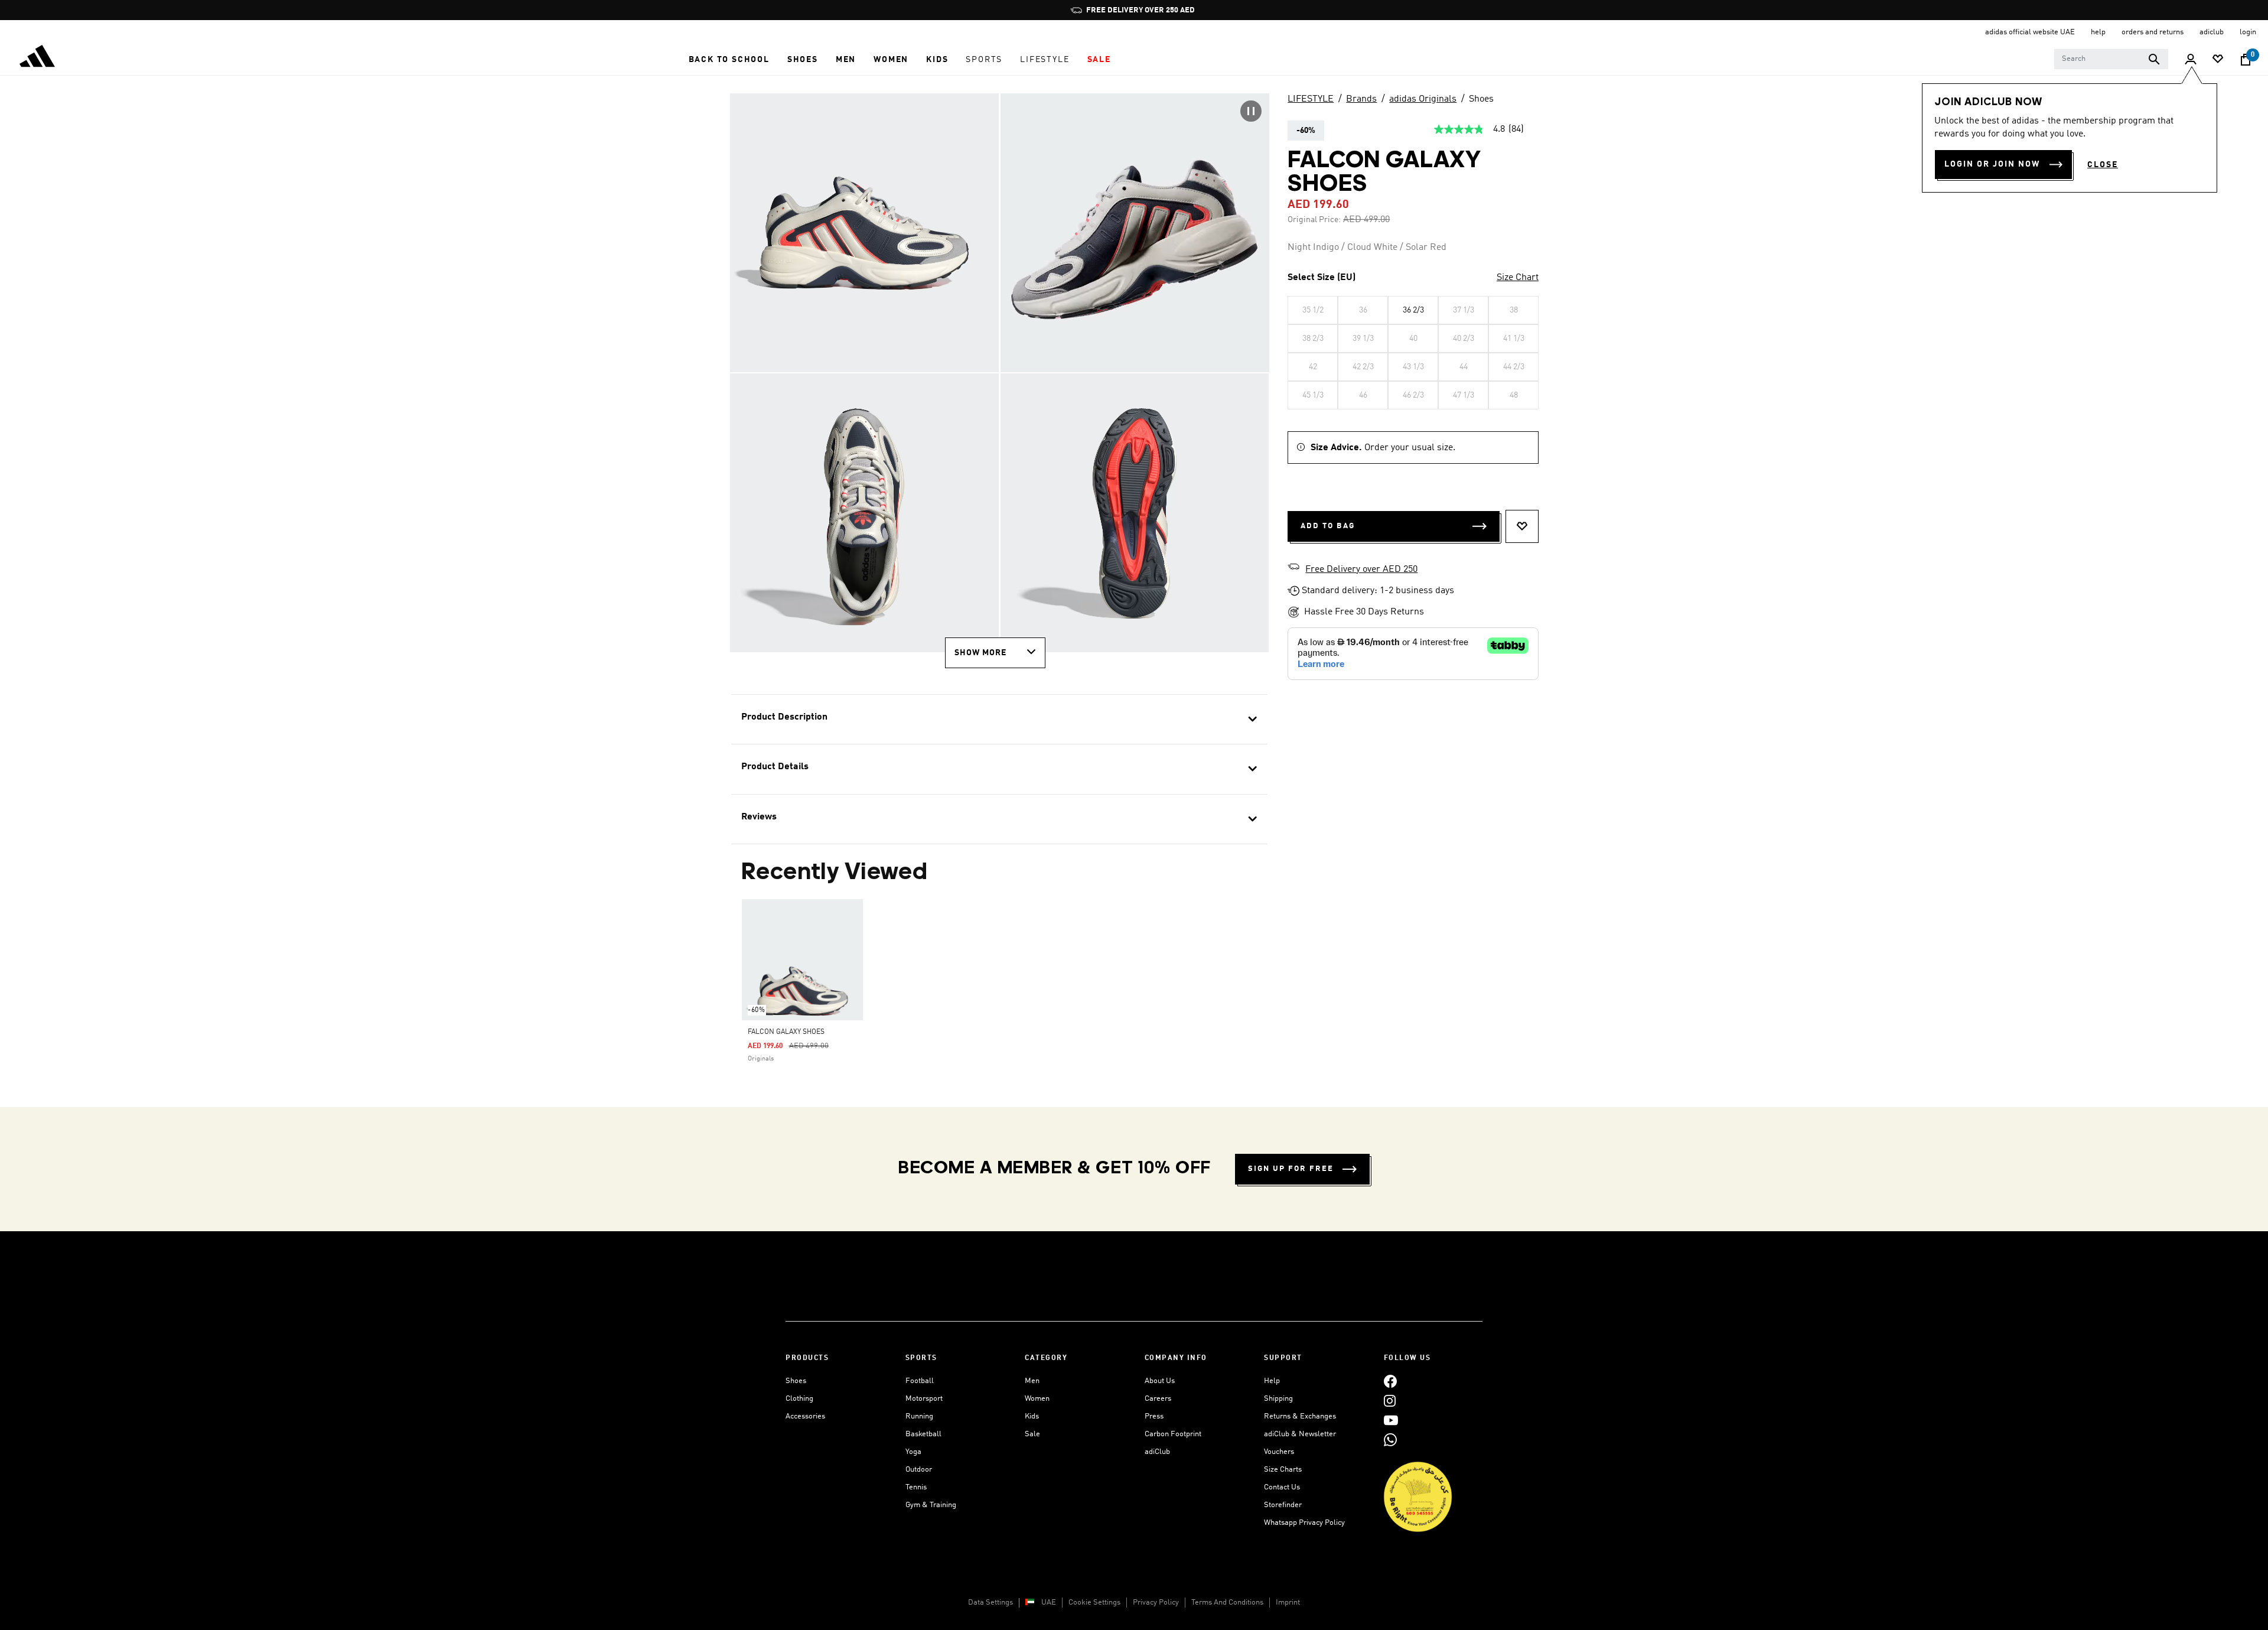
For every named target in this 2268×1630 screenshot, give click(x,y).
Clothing (799, 1399)
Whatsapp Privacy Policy (1304, 1523)
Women (1037, 1399)
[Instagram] (1390, 1400)
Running (919, 1416)
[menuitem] (729, 60)
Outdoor (919, 1470)
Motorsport (924, 1399)
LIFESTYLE (1311, 99)
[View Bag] (2246, 60)
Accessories (805, 1416)
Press (1154, 1416)
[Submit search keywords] (2154, 59)
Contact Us (1282, 1487)
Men (1032, 1381)
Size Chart (1518, 278)
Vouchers (1279, 1452)
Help (1272, 1381)
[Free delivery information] (1293, 568)
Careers (1158, 1399)
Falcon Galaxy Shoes (786, 1032)
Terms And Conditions (1227, 1603)
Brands (1361, 99)
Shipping (1278, 1399)
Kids (1032, 1416)
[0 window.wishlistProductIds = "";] (2218, 60)
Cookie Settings (1094, 1603)
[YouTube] (1391, 1420)
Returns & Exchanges (1300, 1416)
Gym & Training (931, 1505)
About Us (1160, 1381)
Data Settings (990, 1603)
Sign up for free (1291, 1169)
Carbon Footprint (1173, 1434)
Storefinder (1283, 1505)
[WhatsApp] (1390, 1439)
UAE (1049, 1603)
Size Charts (1283, 1470)
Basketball (923, 1434)
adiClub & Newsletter (1300, 1434)
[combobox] (2111, 59)
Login (2248, 32)
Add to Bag (1328, 526)
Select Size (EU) (1322, 278)
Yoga (913, 1452)
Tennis (916, 1487)
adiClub (1157, 1452)
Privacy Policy (1156, 1603)
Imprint (1288, 1603)
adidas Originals (1423, 99)
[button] (729, 60)
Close (2103, 165)
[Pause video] (1251, 111)
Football (920, 1381)
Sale (1032, 1434)
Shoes (1481, 99)
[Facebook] (1390, 1381)
